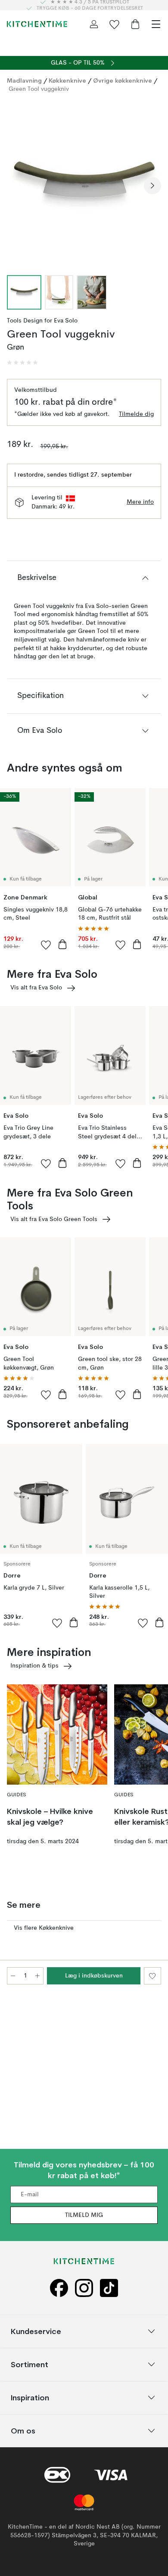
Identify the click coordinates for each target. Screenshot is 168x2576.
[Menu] (156, 24)
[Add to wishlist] (46, 945)
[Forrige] (16, 186)
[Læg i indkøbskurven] (62, 944)
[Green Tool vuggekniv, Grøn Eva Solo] (84, 184)
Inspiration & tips (34, 1666)
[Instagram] (84, 2288)
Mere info (140, 502)
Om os (23, 2431)
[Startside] (37, 24)
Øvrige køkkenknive (123, 81)
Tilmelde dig (136, 414)
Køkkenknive (67, 81)
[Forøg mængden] (37, 1976)
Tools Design (25, 321)
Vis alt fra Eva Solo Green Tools (54, 1219)
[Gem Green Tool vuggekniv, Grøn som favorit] (152, 1976)
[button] (22, 363)
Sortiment (30, 2364)
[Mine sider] (94, 24)
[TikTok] (109, 2288)
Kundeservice (36, 2331)
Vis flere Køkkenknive (44, 1928)
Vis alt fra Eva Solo (36, 988)
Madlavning (24, 81)
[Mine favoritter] (115, 24)
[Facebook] (59, 2288)
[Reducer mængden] (13, 1976)
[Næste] (152, 186)
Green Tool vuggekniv (39, 89)
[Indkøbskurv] (135, 24)
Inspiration (30, 2398)
